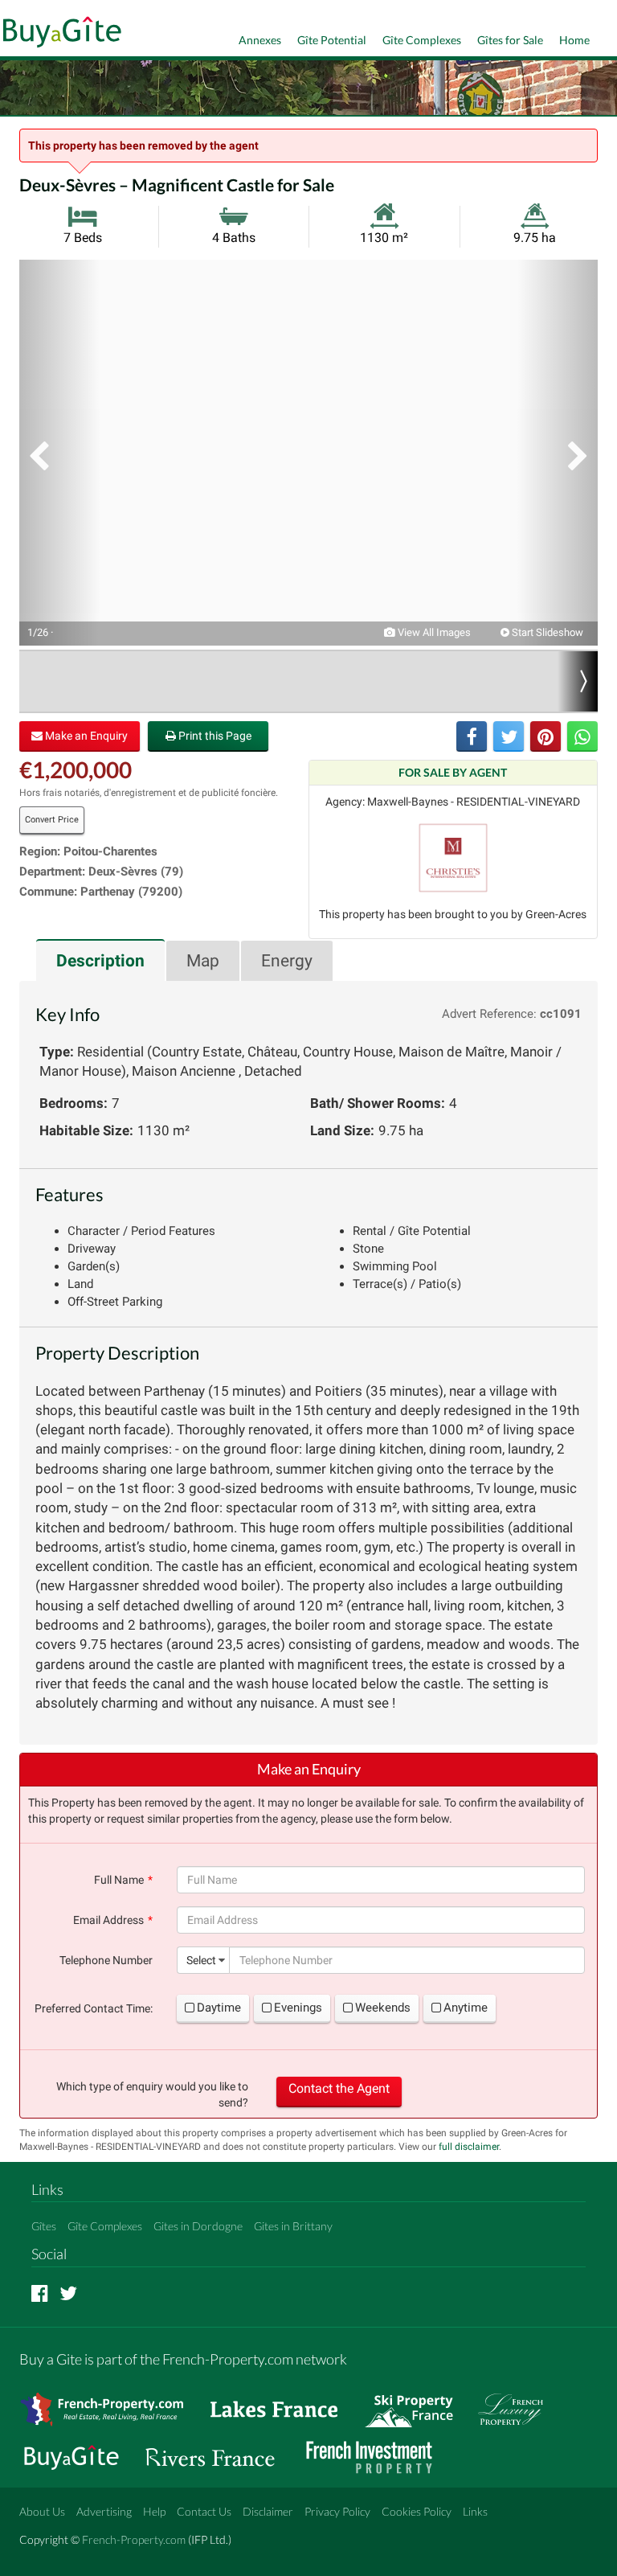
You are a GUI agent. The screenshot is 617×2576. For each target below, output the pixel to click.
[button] (59, 453)
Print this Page (214, 736)
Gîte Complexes (422, 40)
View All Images (433, 632)
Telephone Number (106, 1960)
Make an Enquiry (85, 736)
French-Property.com (134, 2539)
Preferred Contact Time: (94, 2008)
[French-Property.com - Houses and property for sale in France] (111, 2402)
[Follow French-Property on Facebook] (40, 2293)
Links (475, 2511)
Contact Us (204, 2511)
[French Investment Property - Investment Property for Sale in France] (378, 2450)
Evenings (298, 2008)
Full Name (119, 1880)
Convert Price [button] (52, 820)
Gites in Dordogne (198, 2226)
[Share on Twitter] (509, 736)
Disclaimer (268, 2511)
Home (574, 40)
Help (154, 2511)
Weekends (383, 2008)
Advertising (104, 2511)
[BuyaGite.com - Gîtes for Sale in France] (80, 2450)
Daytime (219, 2008)
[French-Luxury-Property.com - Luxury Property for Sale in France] (519, 2402)
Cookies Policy (417, 2511)
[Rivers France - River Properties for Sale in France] (219, 2450)
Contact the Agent (339, 2088)
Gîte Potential (332, 40)
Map (203, 961)
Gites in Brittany (293, 2226)
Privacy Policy (337, 2511)
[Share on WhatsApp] (582, 736)
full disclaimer (469, 2147)
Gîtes (44, 2226)
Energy (287, 961)
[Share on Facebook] (472, 736)
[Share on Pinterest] (545, 736)
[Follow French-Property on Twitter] (68, 2293)
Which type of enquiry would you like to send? (152, 2094)
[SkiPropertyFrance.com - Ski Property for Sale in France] (417, 2402)
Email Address (108, 1920)
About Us (42, 2511)
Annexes (260, 40)
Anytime (466, 2008)
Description (100, 961)
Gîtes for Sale (510, 40)
